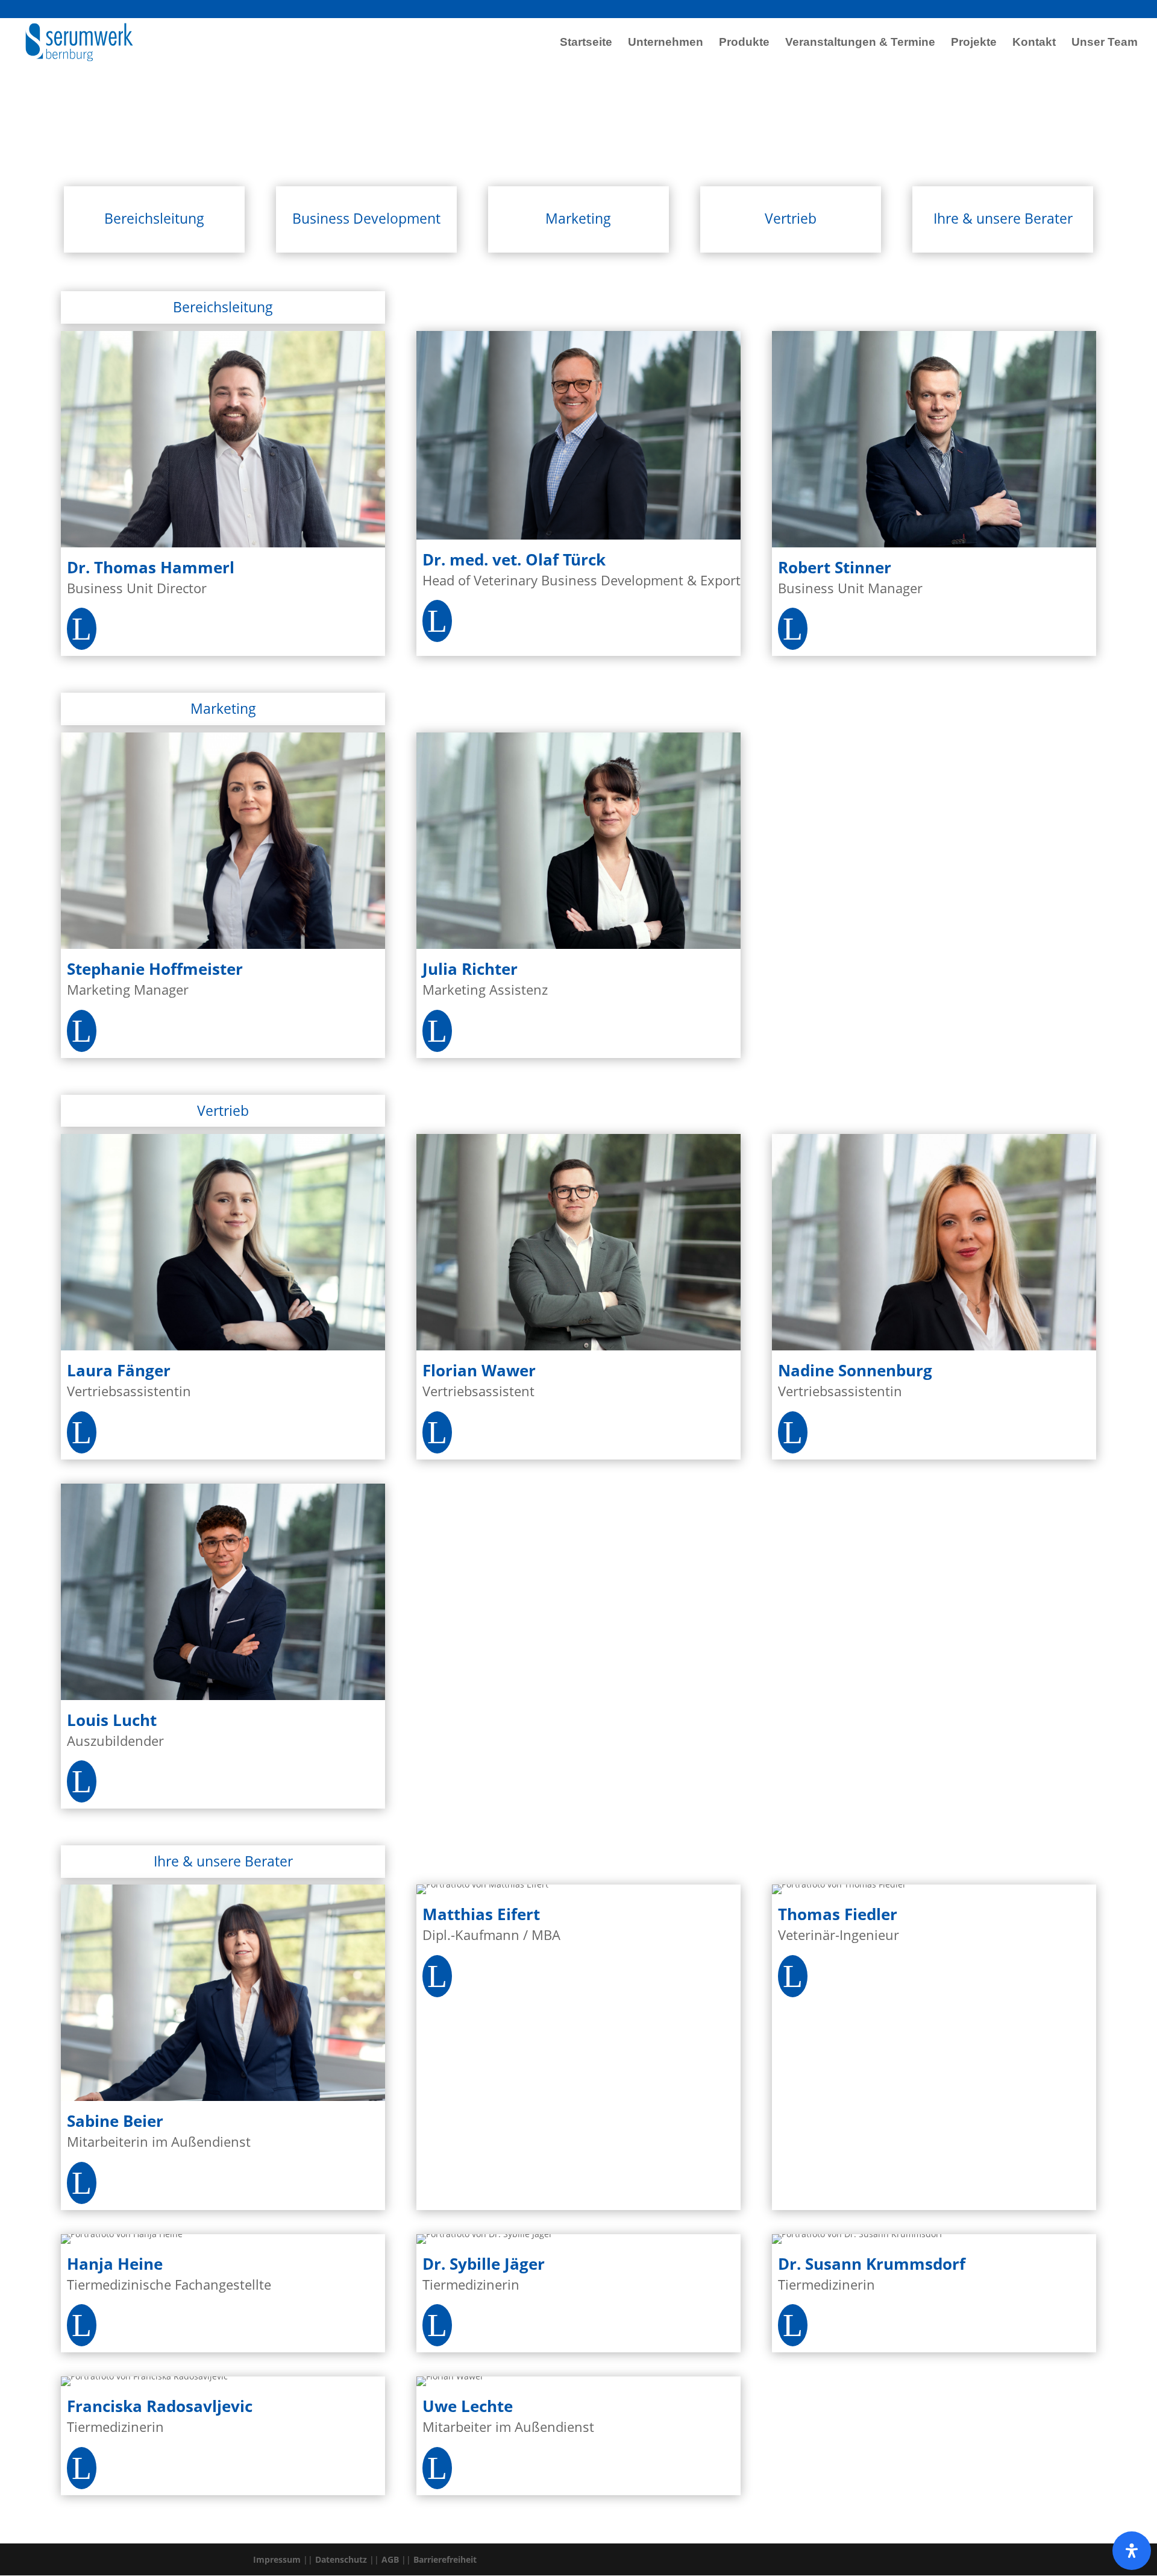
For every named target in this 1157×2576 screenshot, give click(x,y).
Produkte (744, 43)
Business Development (366, 218)
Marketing (578, 218)
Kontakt (1034, 43)
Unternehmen (666, 43)
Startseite (586, 43)
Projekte (974, 43)
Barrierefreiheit (445, 2559)
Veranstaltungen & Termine (860, 43)
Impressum (277, 2559)
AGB (390, 2559)
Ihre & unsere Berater (1003, 218)
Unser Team (1105, 43)
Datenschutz (341, 2559)
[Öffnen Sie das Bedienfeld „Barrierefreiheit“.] (1132, 2551)
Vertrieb (791, 218)
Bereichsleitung (154, 218)
